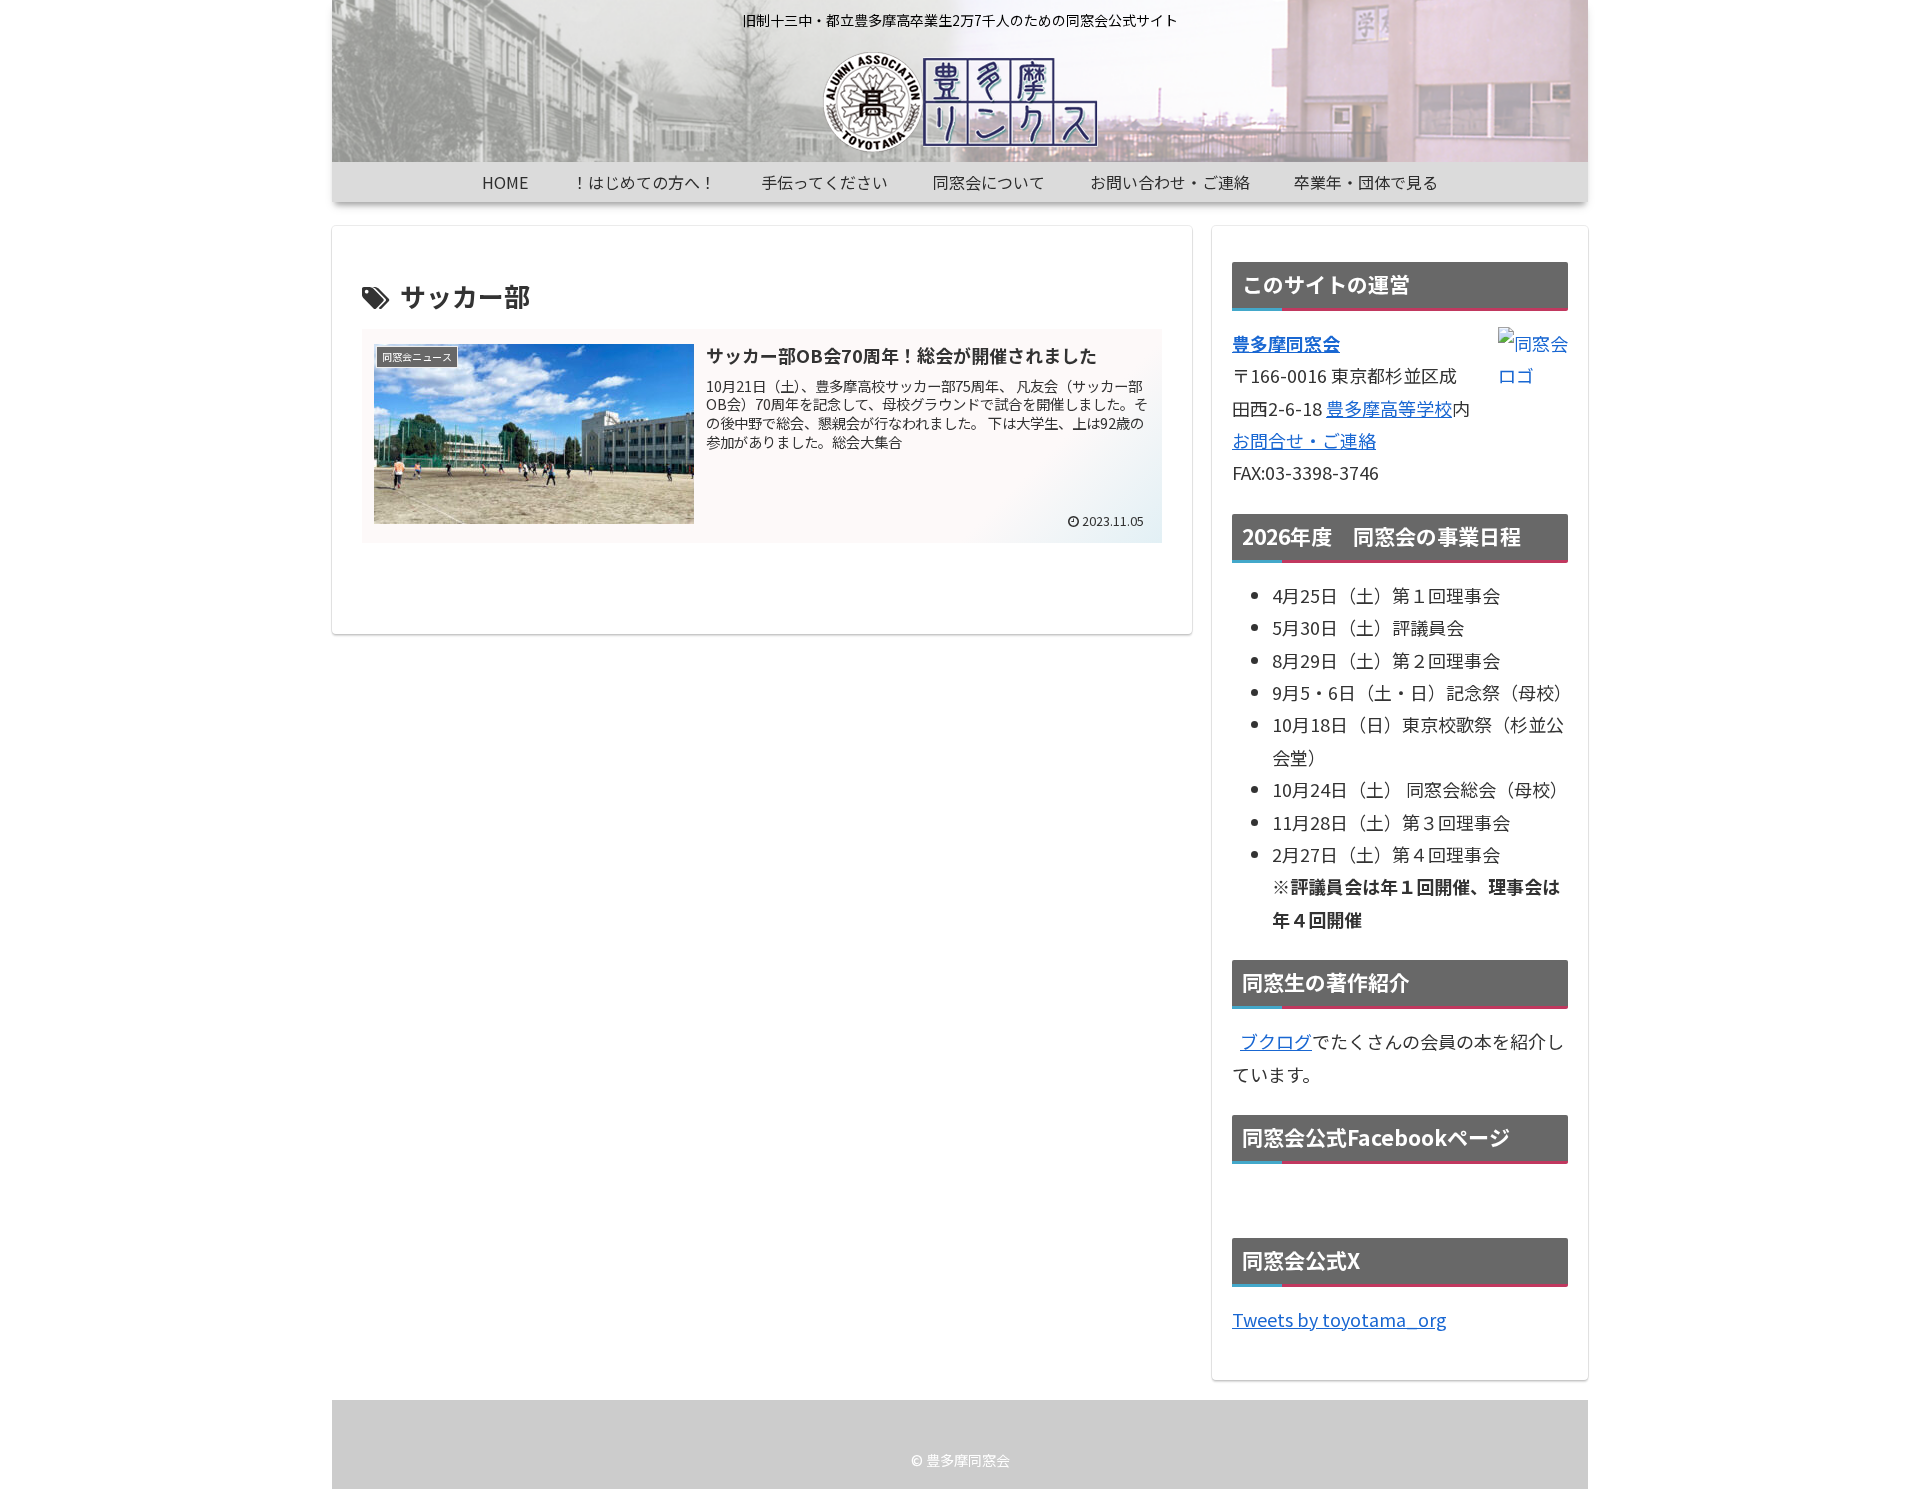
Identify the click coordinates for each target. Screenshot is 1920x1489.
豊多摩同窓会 (1286, 343)
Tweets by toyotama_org (1339, 1319)
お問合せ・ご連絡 (1304, 440)
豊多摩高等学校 (1389, 408)
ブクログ (1276, 1041)
